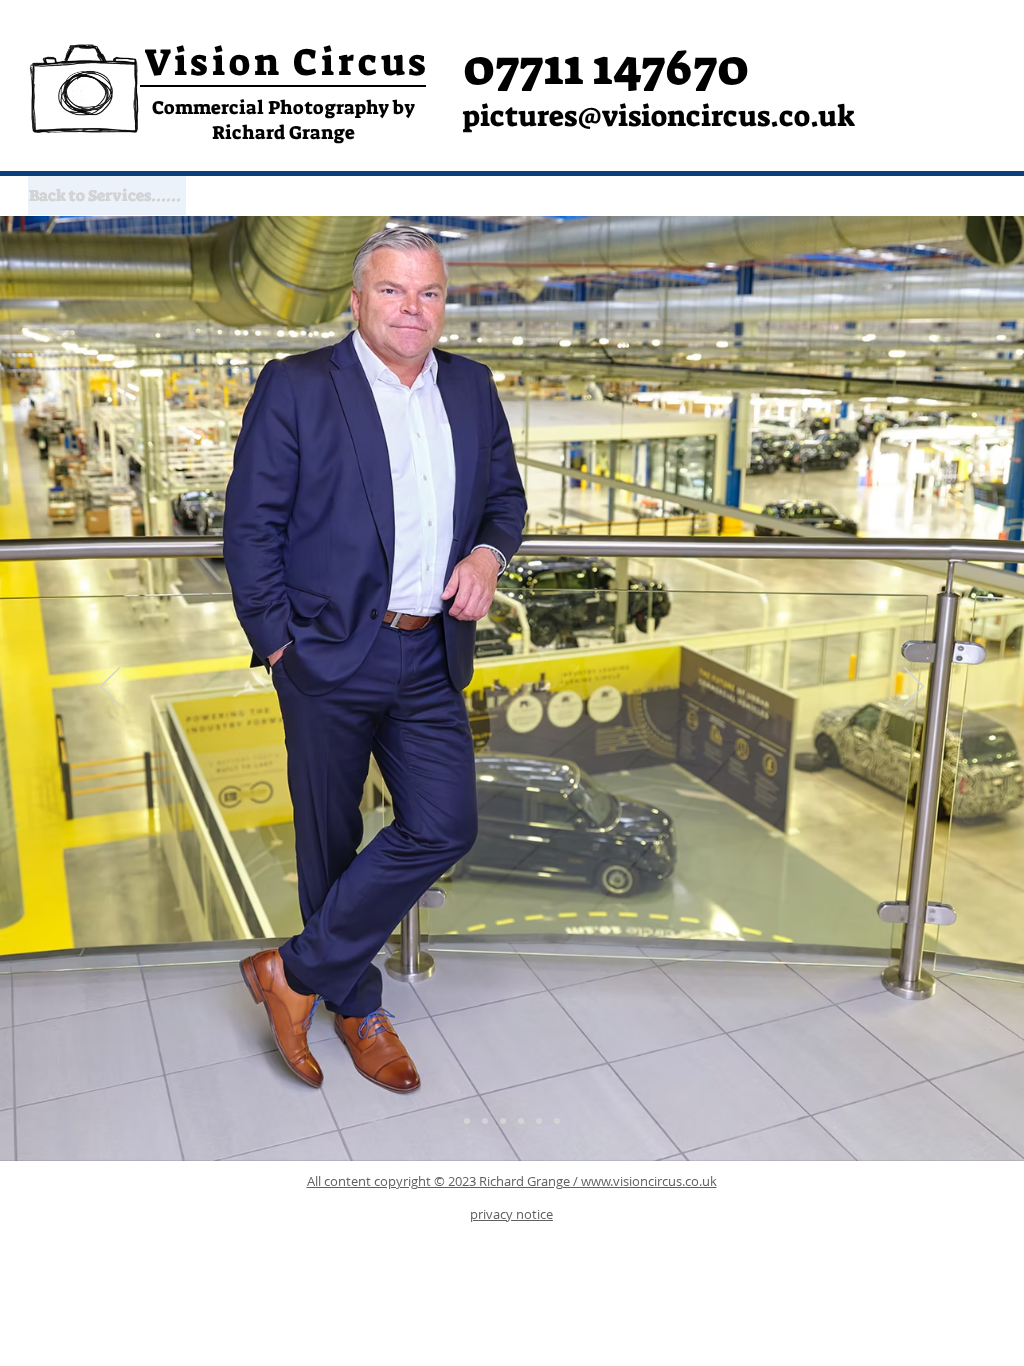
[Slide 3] (521, 1121)
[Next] (914, 688)
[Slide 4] (539, 1121)
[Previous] (110, 688)
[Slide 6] (467, 1121)
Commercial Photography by (283, 107)
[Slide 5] (557, 1121)
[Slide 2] (503, 1121)
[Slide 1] (485, 1121)
